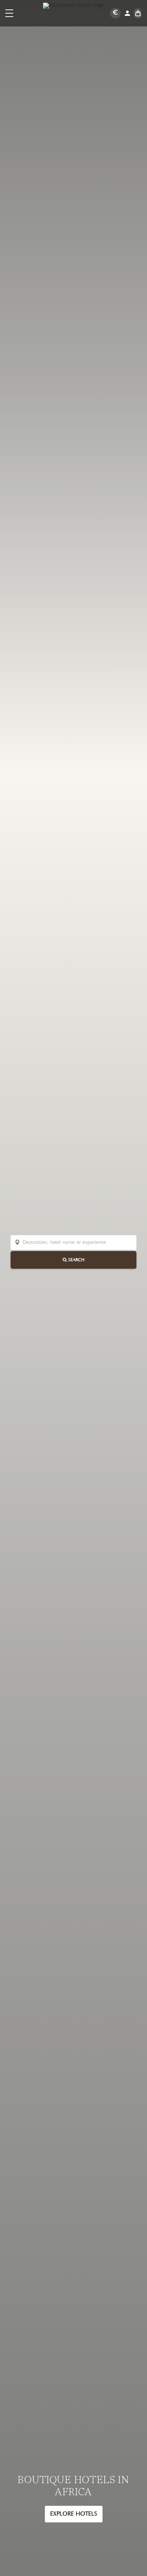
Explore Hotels (74, 2514)
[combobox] (78, 1243)
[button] (9, 13)
